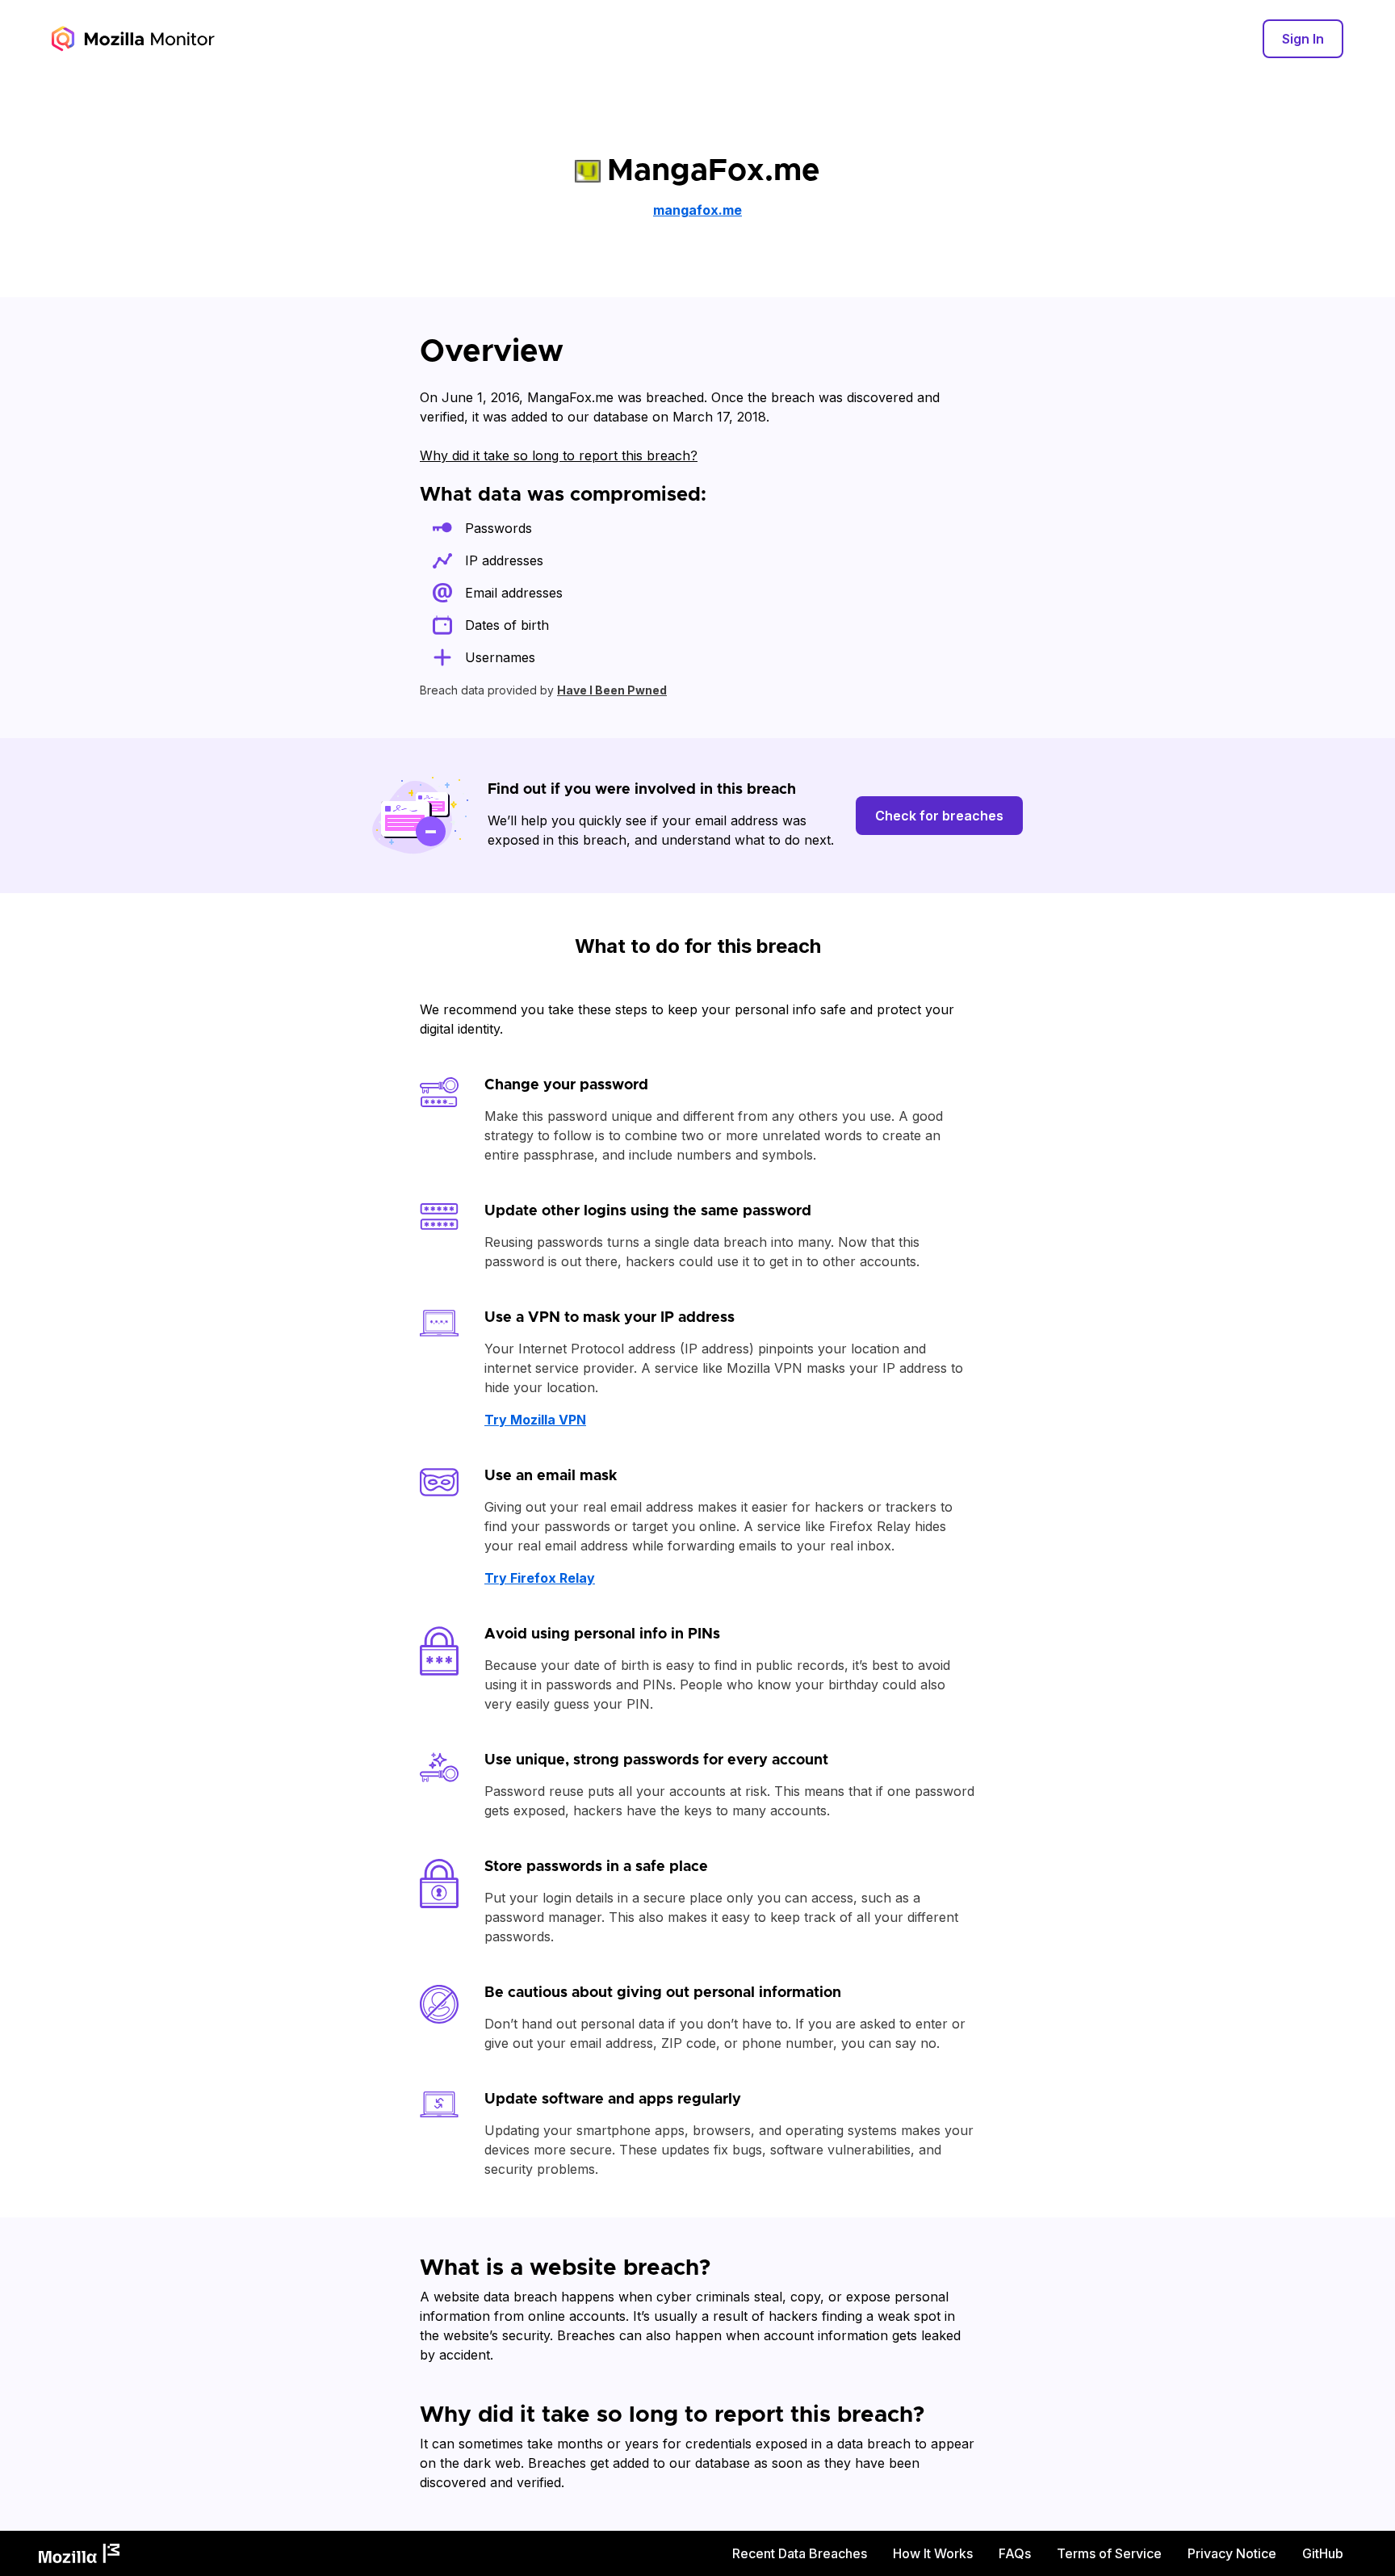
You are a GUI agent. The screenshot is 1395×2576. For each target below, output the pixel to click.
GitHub (1323, 2553)
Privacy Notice (1232, 2553)
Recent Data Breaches (800, 2553)
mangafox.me (697, 210)
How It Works (933, 2553)
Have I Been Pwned (612, 690)
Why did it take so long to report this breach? (559, 455)
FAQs (1015, 2553)
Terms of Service (1109, 2553)
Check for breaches (939, 816)
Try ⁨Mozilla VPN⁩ (535, 1420)
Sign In (1303, 39)
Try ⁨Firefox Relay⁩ (540, 1578)
